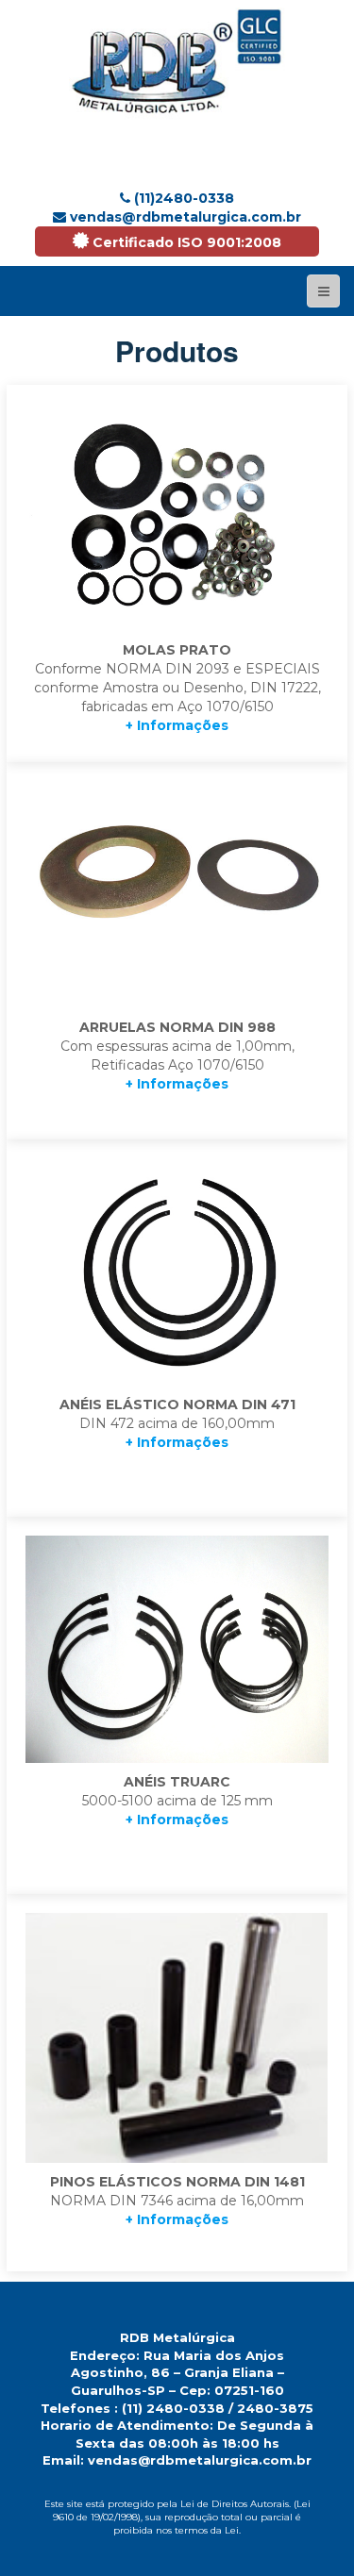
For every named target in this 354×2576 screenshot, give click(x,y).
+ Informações (177, 725)
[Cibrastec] (177, 61)
